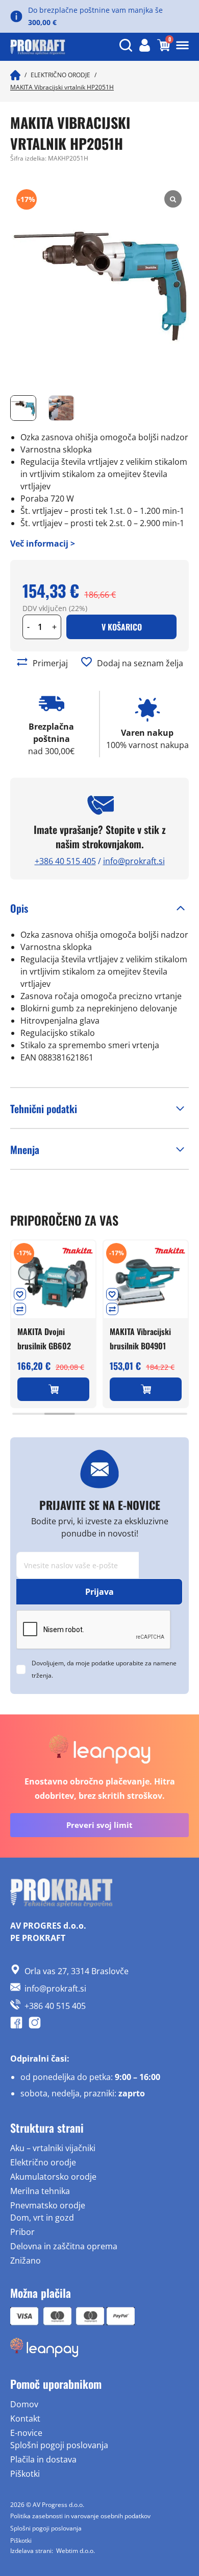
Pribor (22, 2232)
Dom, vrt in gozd (42, 2218)
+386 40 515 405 (65, 861)
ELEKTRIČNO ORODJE (60, 75)
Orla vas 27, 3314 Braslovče (77, 1971)
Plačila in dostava (43, 2459)
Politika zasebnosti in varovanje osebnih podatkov (80, 2516)
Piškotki (25, 2474)
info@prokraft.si (134, 861)
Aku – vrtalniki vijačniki (53, 2148)
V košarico (122, 627)
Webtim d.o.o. (76, 2551)
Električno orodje (43, 2162)
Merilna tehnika (40, 2191)
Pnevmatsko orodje (48, 2205)
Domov (24, 2404)
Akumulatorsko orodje (53, 2177)
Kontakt (25, 2419)
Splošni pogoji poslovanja (59, 2445)
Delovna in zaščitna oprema (64, 2246)
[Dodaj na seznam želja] (86, 662)
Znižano (26, 2261)
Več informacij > (43, 544)
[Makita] (78, 1251)
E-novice (26, 2433)
